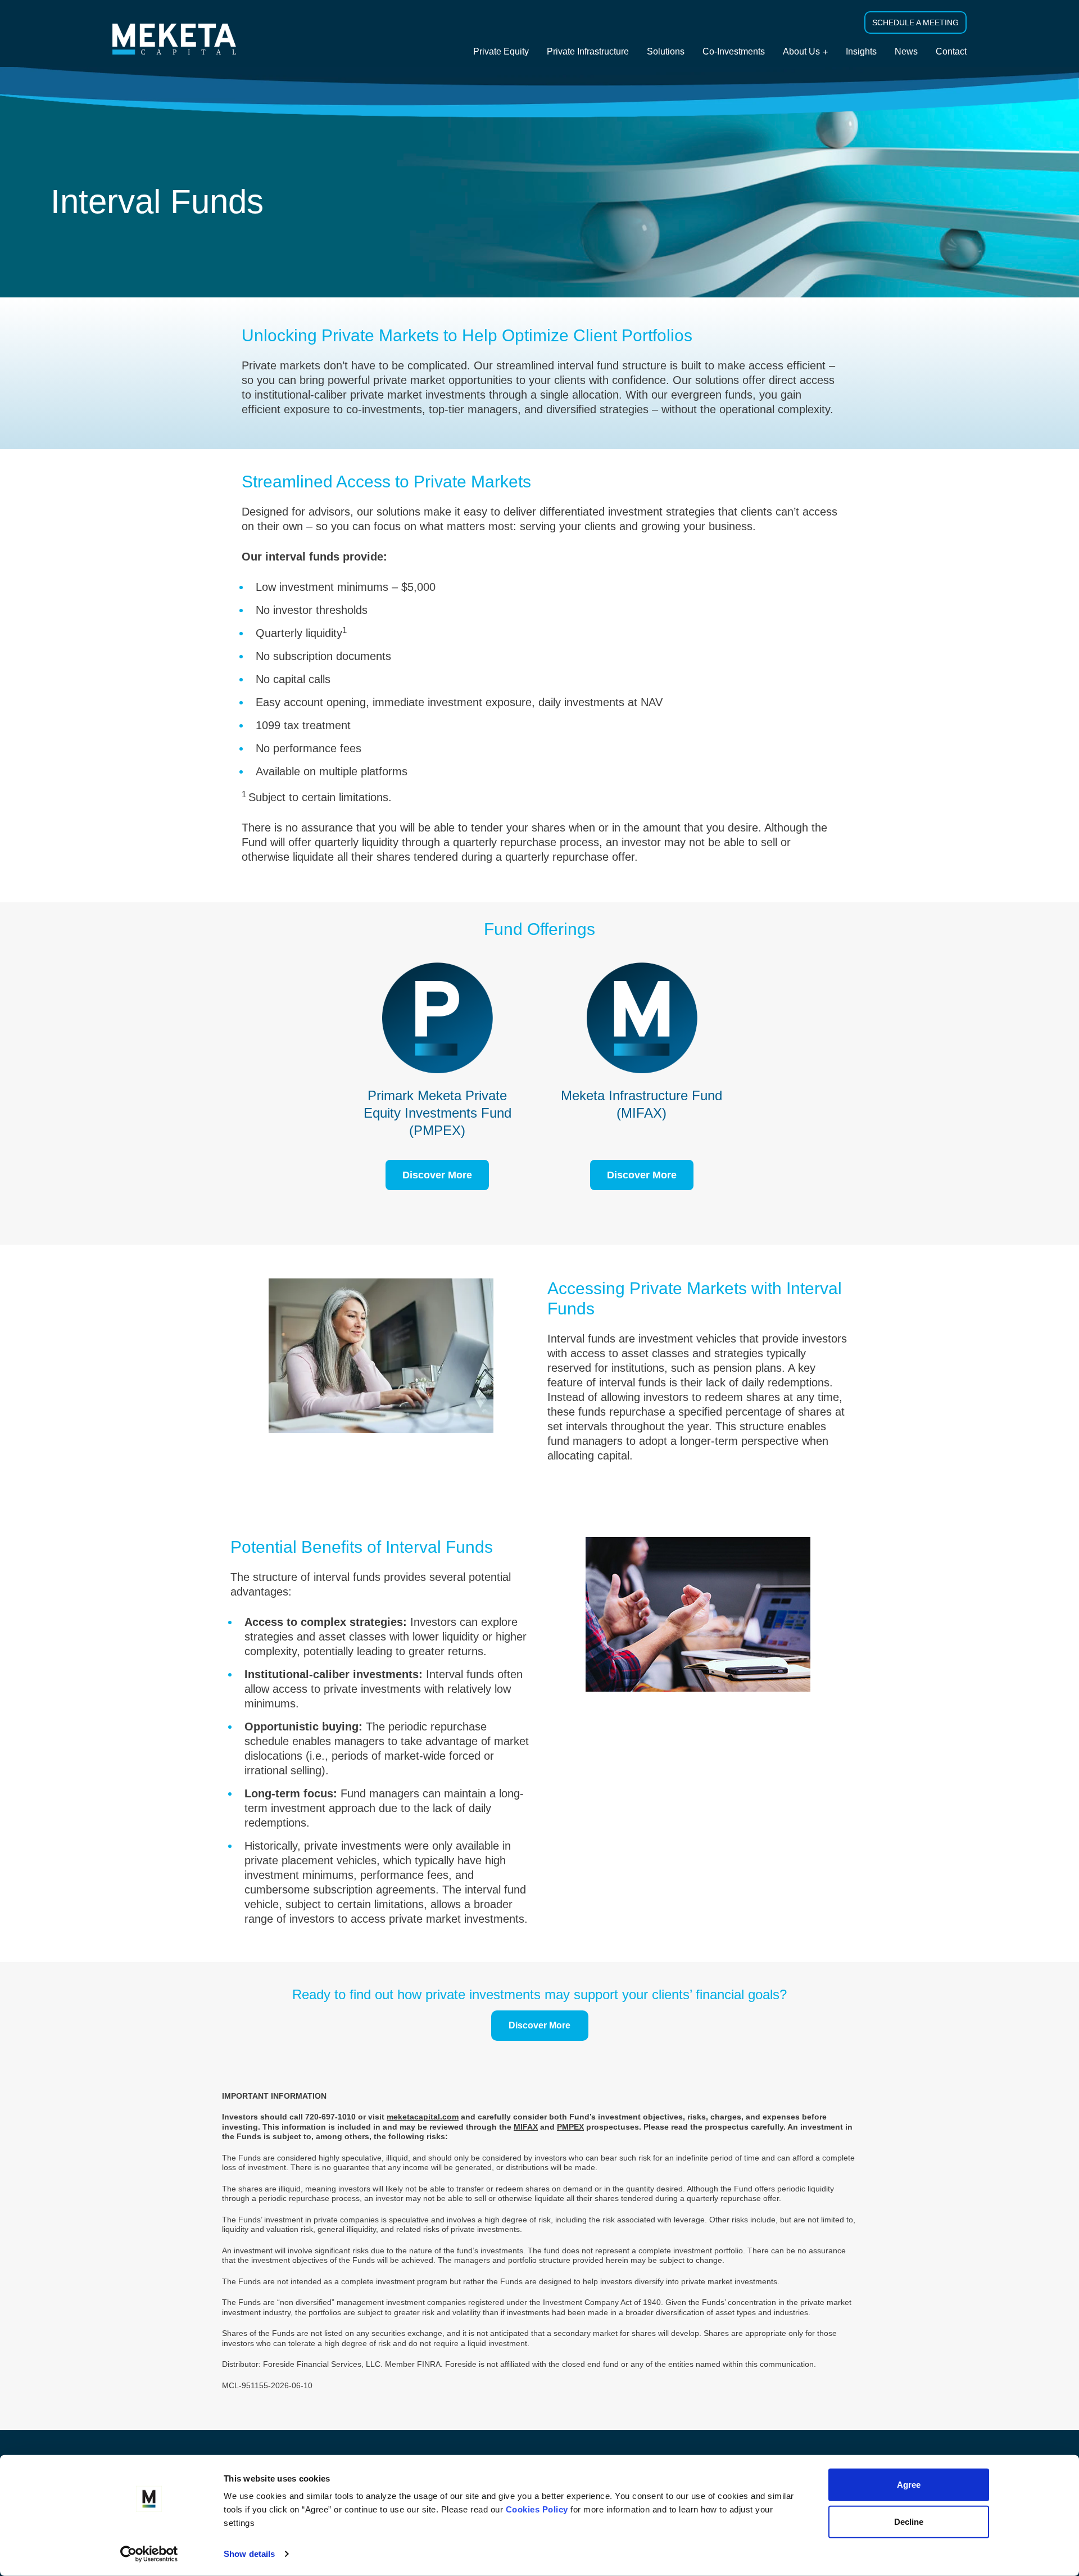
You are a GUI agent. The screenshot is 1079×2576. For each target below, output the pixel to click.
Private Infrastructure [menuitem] (588, 51)
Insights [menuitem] (861, 51)
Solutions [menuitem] (666, 51)
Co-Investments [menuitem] (734, 51)
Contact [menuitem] (951, 51)
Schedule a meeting (915, 22)
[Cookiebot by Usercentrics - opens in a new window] (149, 2554)
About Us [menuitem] (801, 51)
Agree (909, 2485)
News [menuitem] (906, 51)
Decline (909, 2521)
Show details (249, 2554)
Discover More (437, 1175)
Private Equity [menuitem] (501, 51)
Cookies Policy (537, 2509)
